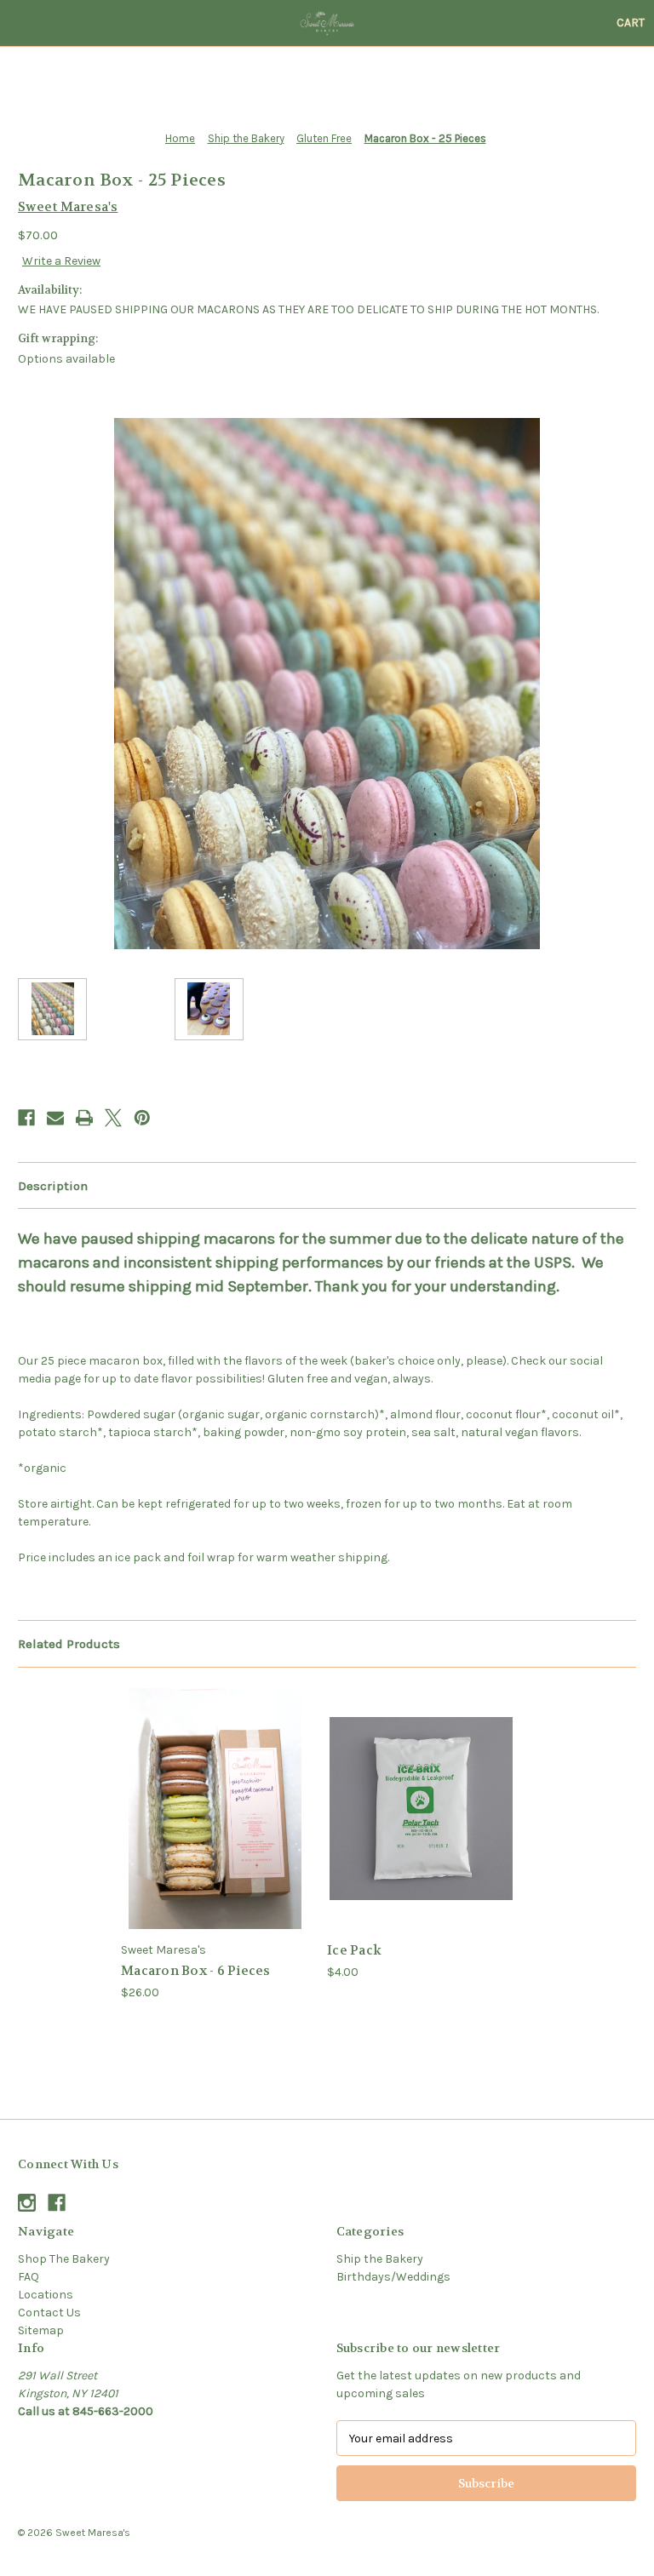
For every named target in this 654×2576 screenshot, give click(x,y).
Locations (46, 2295)
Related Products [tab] (69, 1644)
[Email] (55, 1118)
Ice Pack (354, 1950)
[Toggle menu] (23, 23)
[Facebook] (26, 1118)
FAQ (29, 2277)
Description (53, 1186)
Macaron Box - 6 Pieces (196, 1971)
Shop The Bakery (64, 2259)
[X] (113, 1118)
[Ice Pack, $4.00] (421, 1809)
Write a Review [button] (61, 261)
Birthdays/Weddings (393, 2277)
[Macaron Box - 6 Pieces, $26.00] (215, 1809)
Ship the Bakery (380, 2259)
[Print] (84, 1118)
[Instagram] (27, 2203)
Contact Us (49, 2313)
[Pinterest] (142, 1118)
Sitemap (41, 2330)
